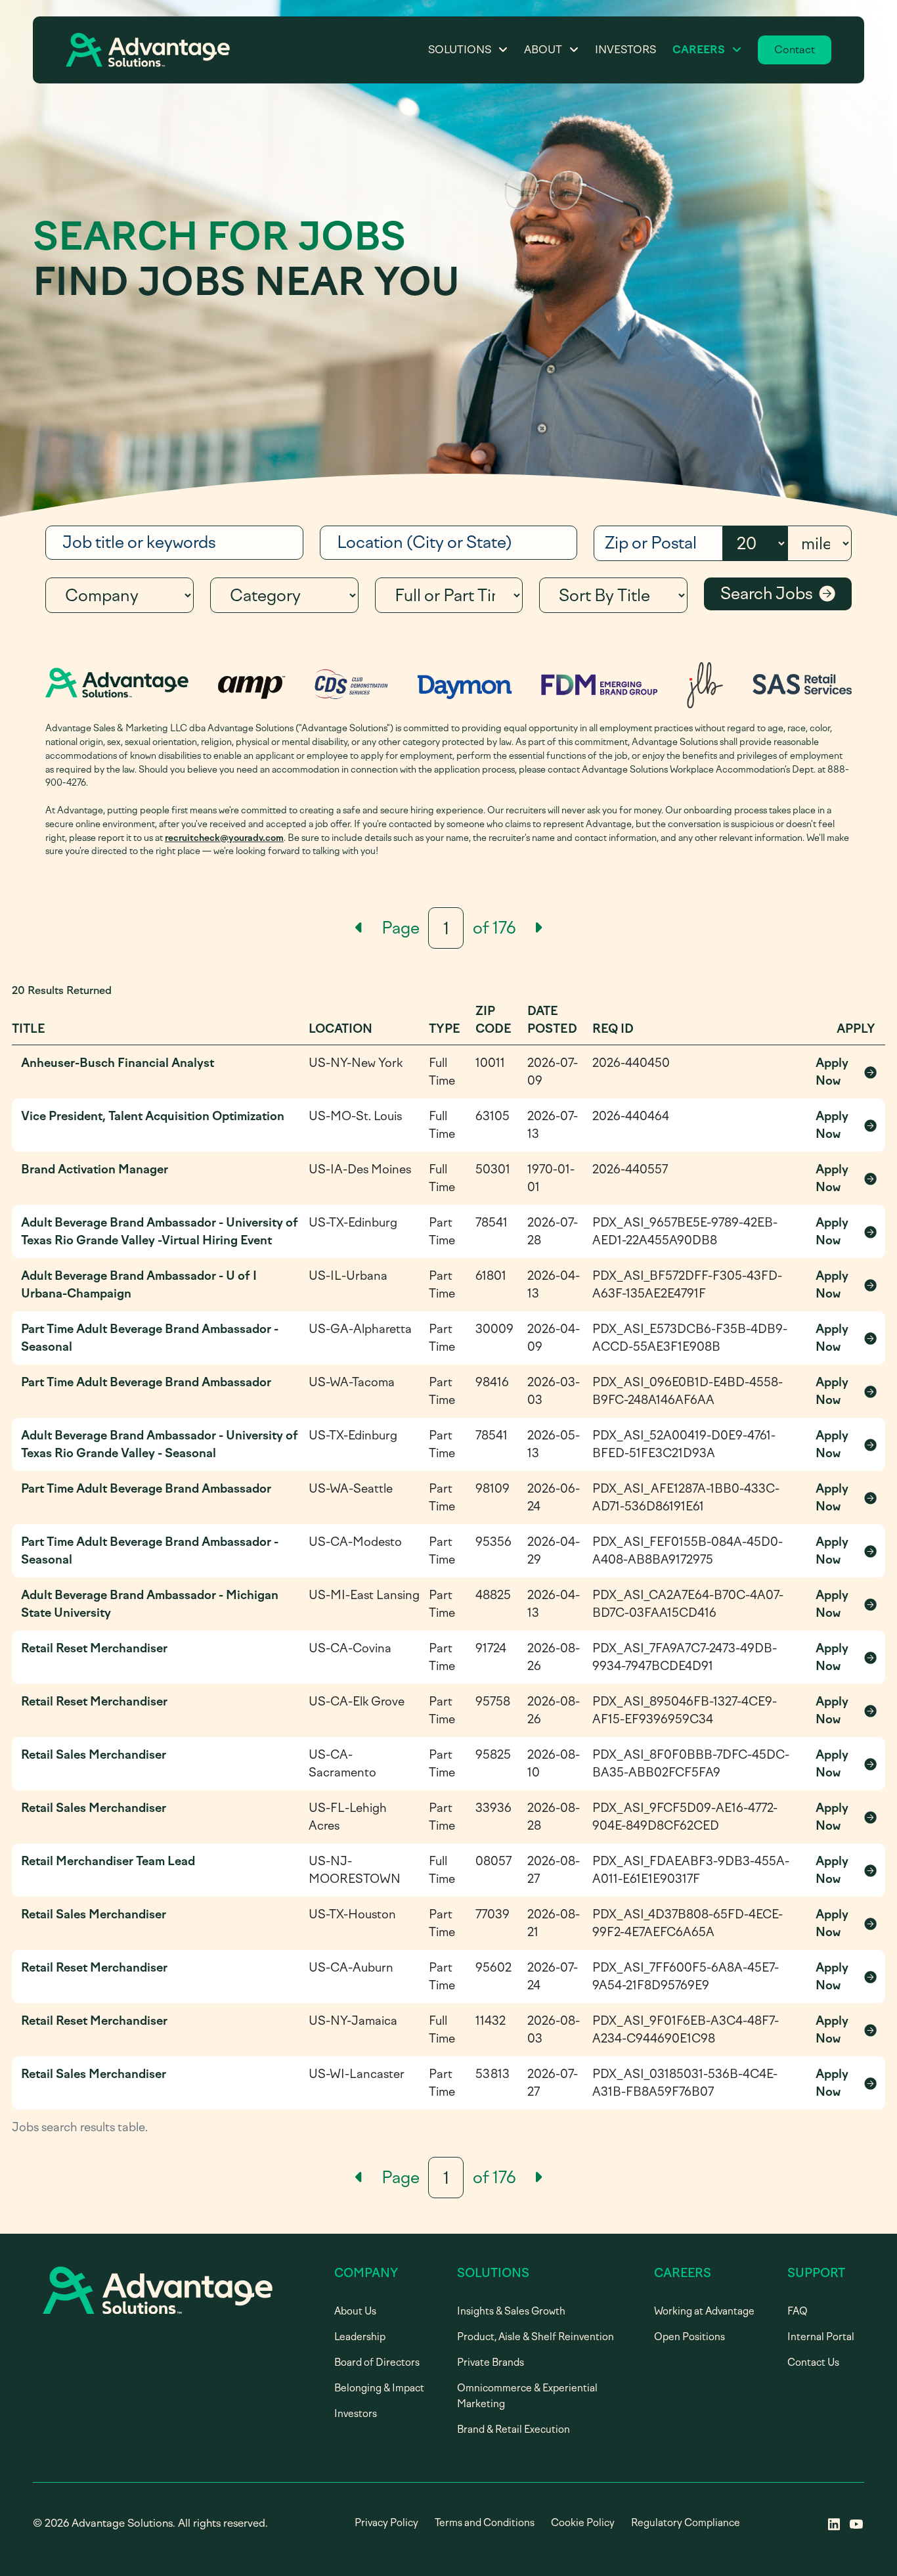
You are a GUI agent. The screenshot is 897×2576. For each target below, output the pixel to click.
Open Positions (689, 2337)
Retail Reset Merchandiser (94, 1648)
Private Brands (491, 2362)
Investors (625, 50)
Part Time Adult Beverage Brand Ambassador (146, 1382)
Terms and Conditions (485, 2523)
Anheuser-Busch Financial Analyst (118, 1063)
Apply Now (846, 1072)
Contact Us (813, 2362)
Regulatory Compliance (686, 2523)
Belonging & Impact (379, 2388)
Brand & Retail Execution (514, 2429)
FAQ (798, 2311)
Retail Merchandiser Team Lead (108, 1861)
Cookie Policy (583, 2523)
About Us (355, 2311)
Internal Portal (821, 2337)
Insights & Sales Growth (511, 2311)
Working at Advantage (704, 2311)
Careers (699, 50)
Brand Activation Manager (95, 1169)
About (543, 50)
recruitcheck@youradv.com (224, 838)
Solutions (460, 50)
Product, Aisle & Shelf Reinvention (536, 2337)
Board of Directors (377, 2362)
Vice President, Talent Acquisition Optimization (153, 1116)
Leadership (360, 2337)
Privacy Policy (386, 2523)
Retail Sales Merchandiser (94, 1755)
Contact (795, 50)
